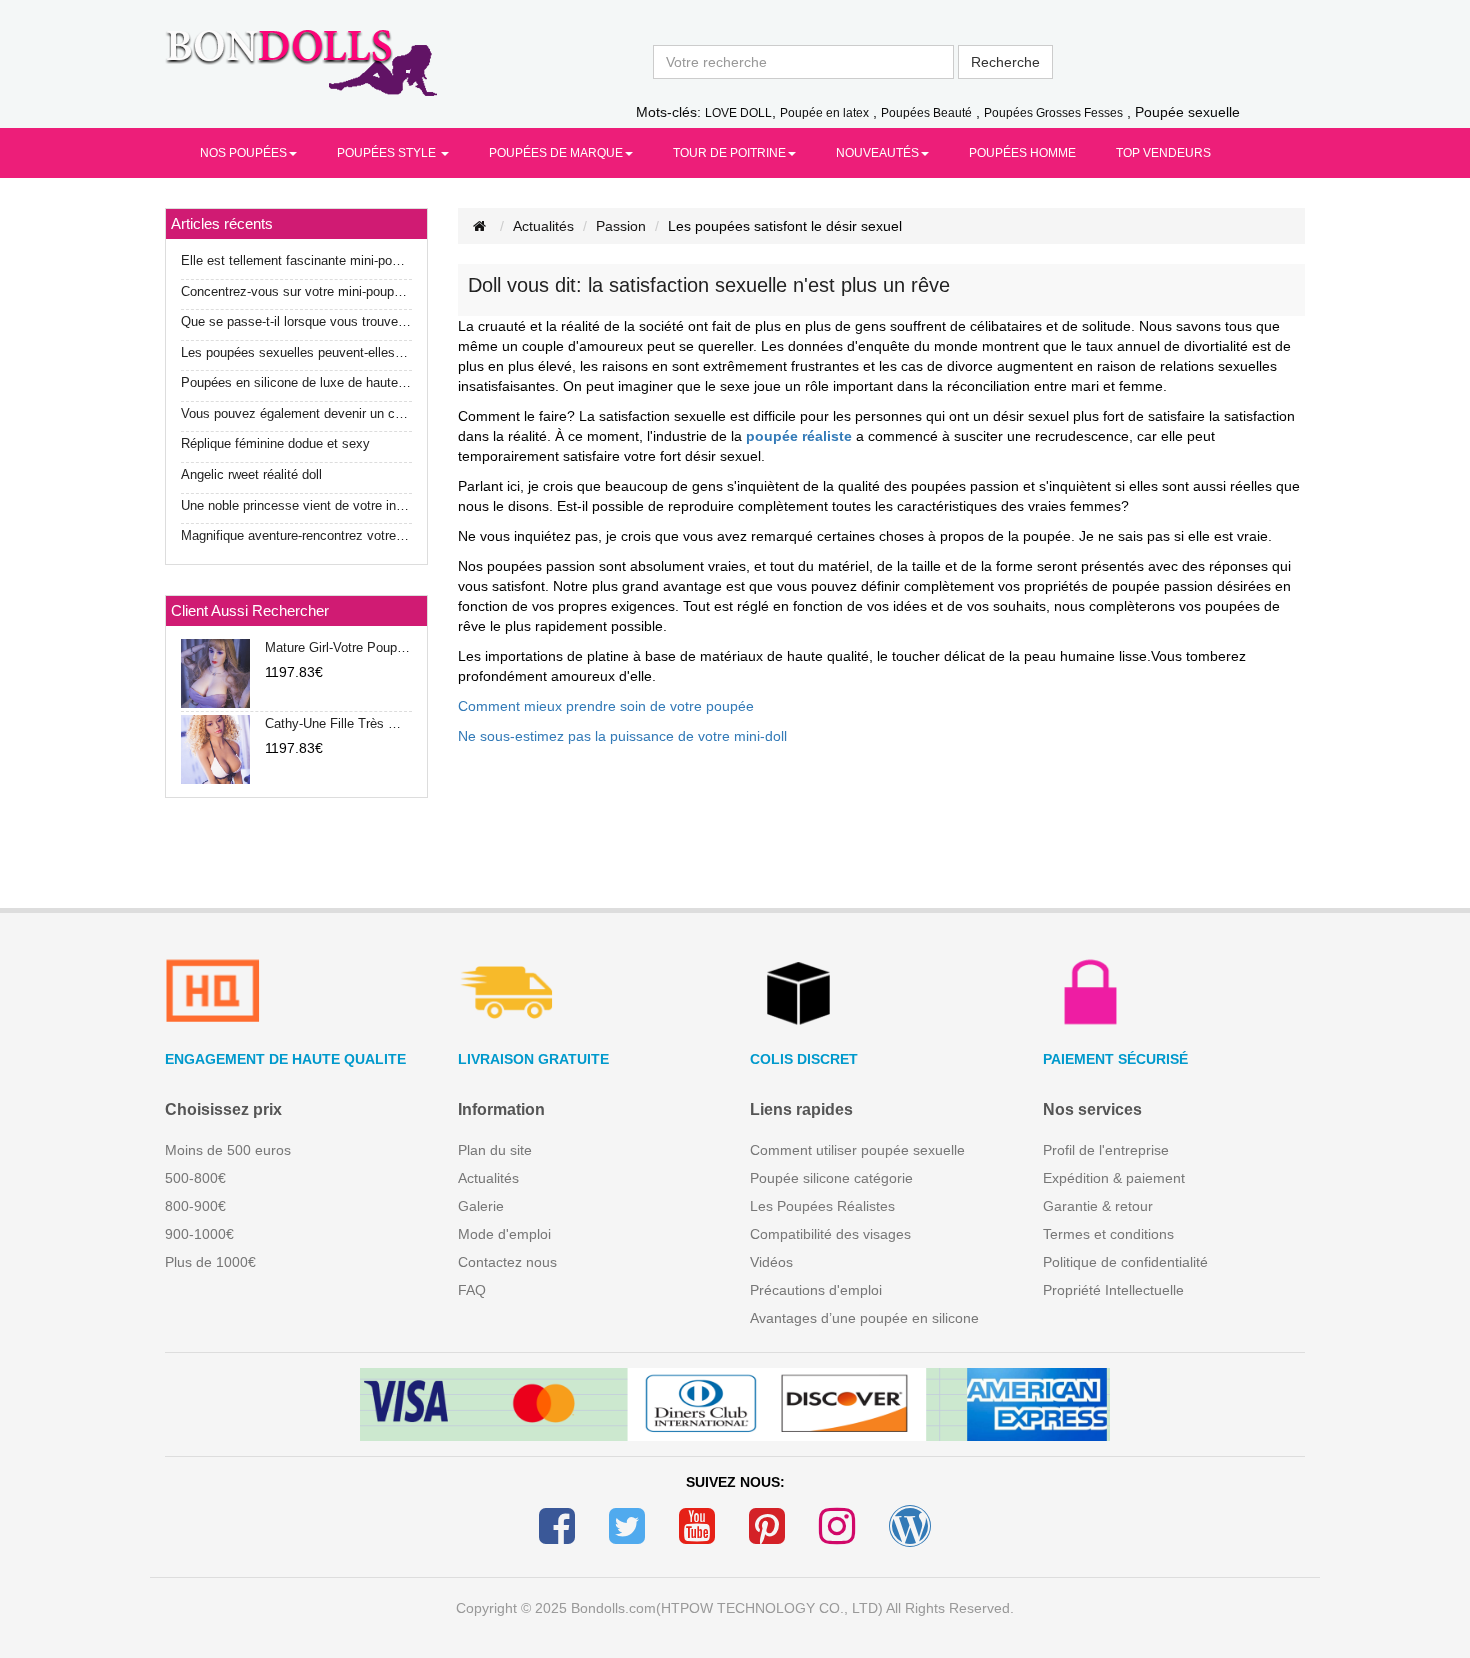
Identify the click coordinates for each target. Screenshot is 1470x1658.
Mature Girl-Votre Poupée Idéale (338, 647)
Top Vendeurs (1163, 153)
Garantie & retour (1098, 1206)
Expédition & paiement (1114, 1178)
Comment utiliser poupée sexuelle (857, 1150)
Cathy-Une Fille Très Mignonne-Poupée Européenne (338, 723)
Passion (621, 226)
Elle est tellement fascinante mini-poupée (296, 260)
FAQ (472, 1290)
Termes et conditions (1108, 1234)
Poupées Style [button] (388, 153)
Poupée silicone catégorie (831, 1178)
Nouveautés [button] (877, 153)
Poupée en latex (824, 113)
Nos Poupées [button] (243, 153)
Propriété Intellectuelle (1113, 1290)
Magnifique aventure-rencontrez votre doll (296, 535)
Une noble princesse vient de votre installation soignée (296, 505)
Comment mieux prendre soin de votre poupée (606, 706)
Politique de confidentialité (1125, 1262)
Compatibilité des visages (830, 1234)
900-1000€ (199, 1234)
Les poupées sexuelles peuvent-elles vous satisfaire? (296, 352)
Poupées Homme (1022, 153)
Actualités (543, 226)
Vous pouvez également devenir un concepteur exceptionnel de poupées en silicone (296, 413)
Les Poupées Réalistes (822, 1206)
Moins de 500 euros (228, 1150)
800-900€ (195, 1206)
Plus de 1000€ (210, 1262)
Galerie (481, 1206)
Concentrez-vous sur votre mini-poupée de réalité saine (296, 291)
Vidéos (771, 1262)
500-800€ (195, 1178)
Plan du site (495, 1150)
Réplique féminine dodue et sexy (275, 443)
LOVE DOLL (738, 113)
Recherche (1005, 62)
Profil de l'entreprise (1106, 1150)
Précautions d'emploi (816, 1290)
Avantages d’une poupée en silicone (864, 1318)
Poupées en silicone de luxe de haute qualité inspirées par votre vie (296, 382)
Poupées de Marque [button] (556, 153)
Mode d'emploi (504, 1234)
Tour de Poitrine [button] (729, 153)
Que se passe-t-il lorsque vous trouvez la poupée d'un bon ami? (296, 321)
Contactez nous (507, 1262)
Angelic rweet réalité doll (251, 474)
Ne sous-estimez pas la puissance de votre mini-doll (622, 736)
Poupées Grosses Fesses (1053, 113)
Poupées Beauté (926, 113)
